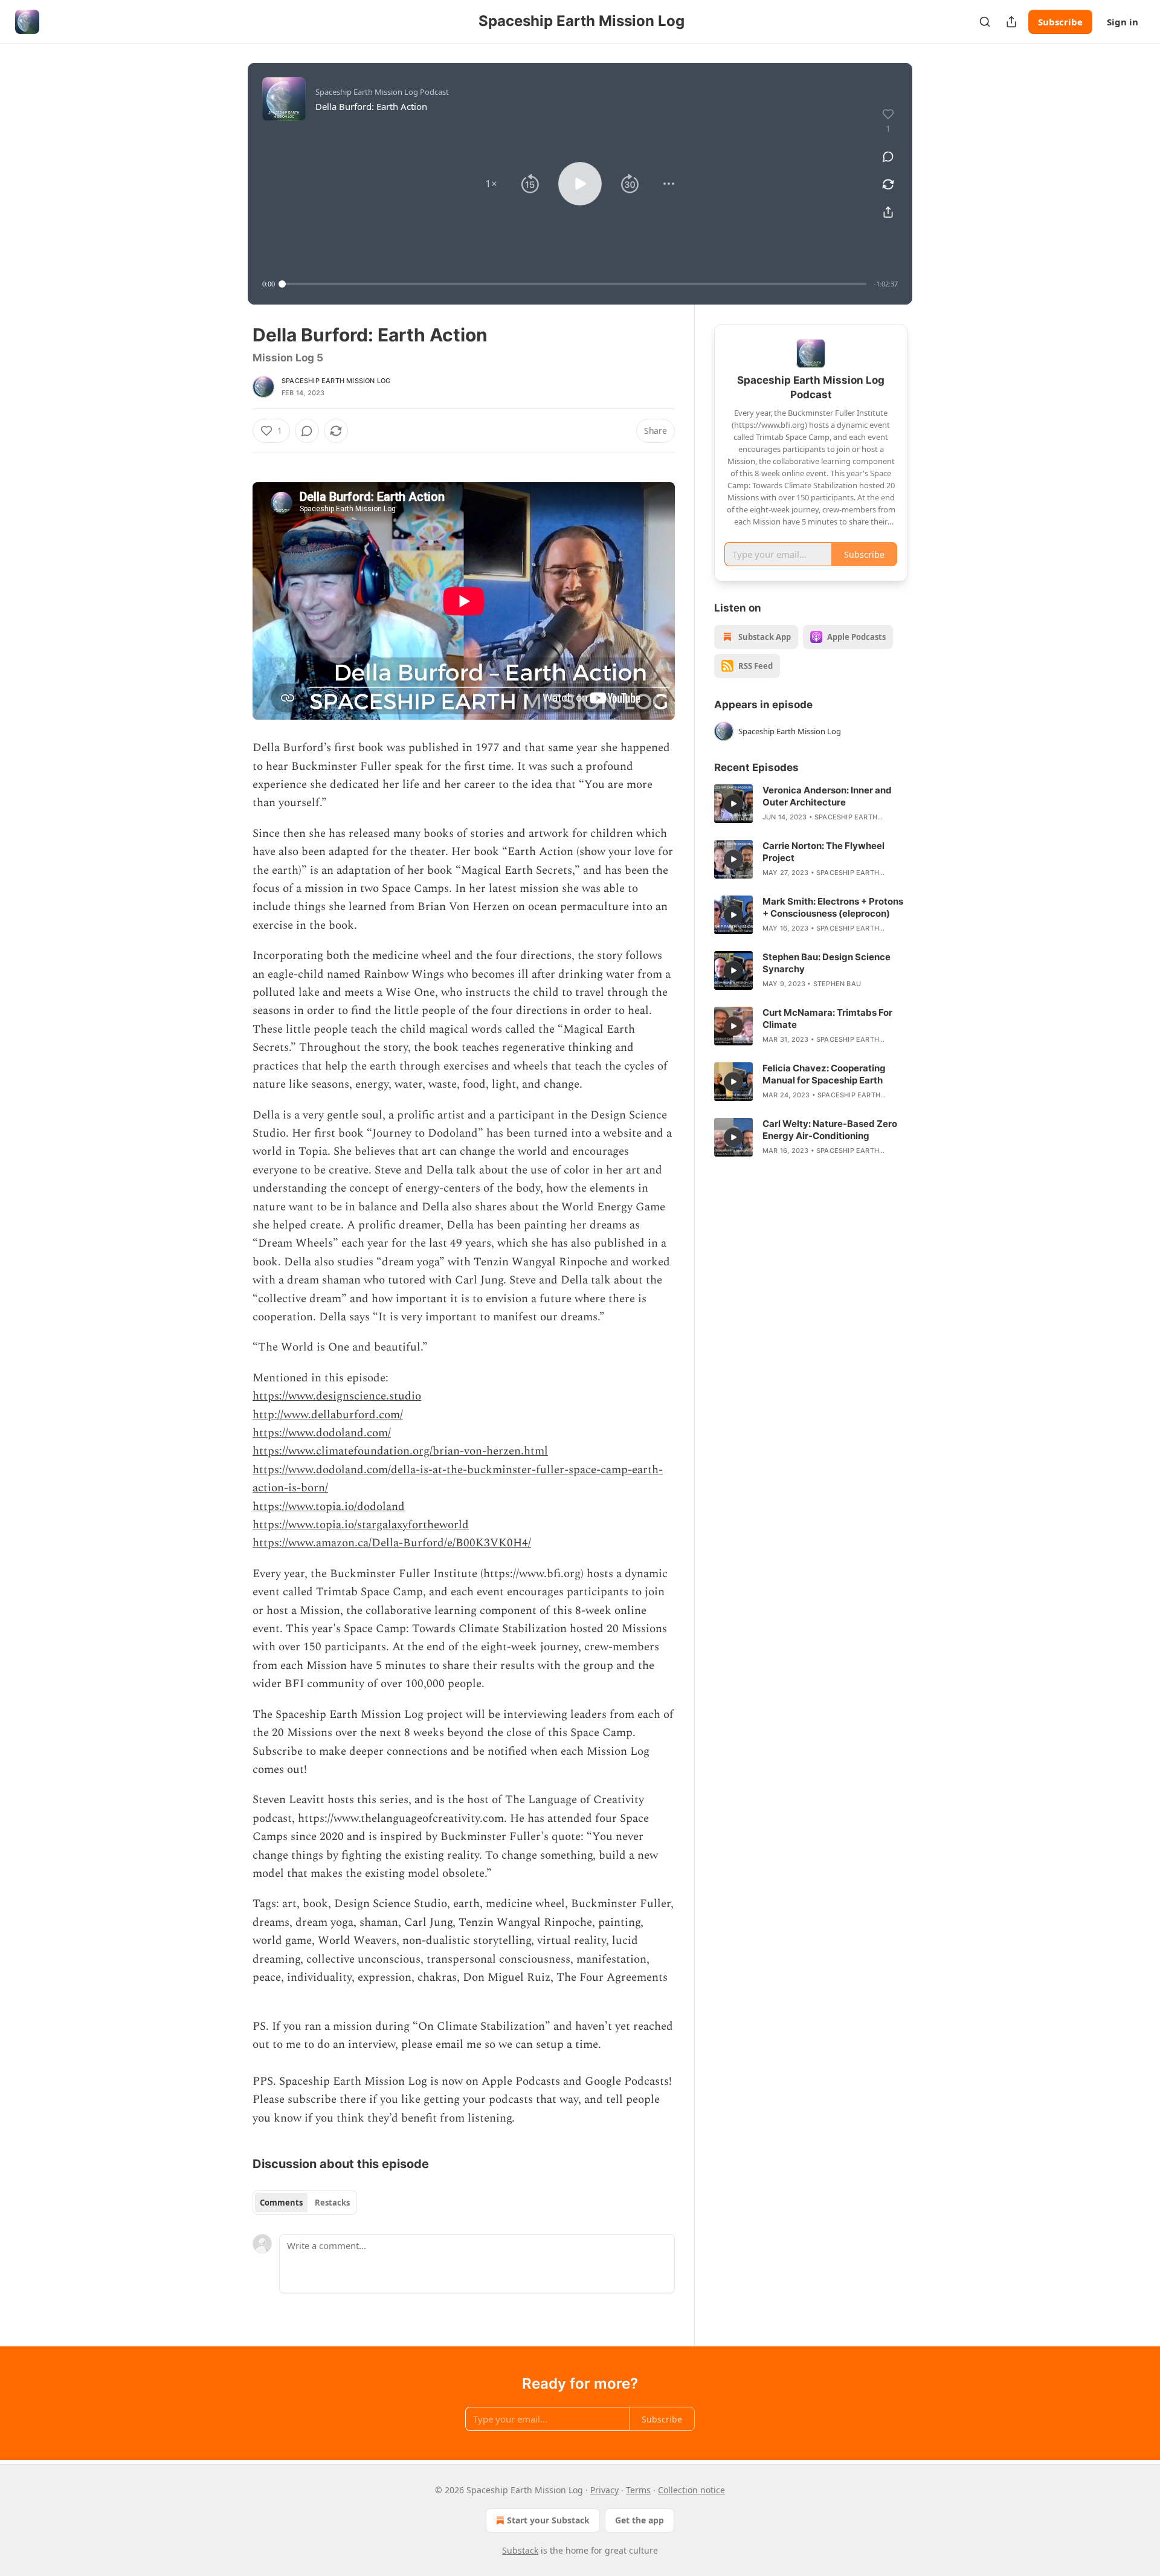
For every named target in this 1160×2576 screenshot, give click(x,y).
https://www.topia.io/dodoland (329, 1507)
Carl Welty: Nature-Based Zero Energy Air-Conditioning (830, 1130)
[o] (733, 804)
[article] (811, 804)
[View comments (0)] (888, 157)
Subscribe (1060, 22)
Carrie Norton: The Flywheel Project (823, 852)
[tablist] (305, 2203)
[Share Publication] (1011, 22)
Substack (520, 2550)
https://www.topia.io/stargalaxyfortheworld (361, 1525)
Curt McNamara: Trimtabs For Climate (827, 1018)
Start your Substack (548, 2520)
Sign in (1123, 22)
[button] (491, 184)
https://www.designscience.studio (337, 1396)
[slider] (574, 284)
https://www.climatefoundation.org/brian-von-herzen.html (400, 1451)
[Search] (985, 22)
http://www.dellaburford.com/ (328, 1415)
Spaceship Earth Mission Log (336, 381)
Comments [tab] (281, 2203)
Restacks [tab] (332, 2203)
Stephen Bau (837, 984)
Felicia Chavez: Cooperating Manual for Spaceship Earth (824, 1074)
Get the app (640, 2520)
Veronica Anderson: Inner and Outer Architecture (827, 796)
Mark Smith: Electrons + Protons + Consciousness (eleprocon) (833, 907)
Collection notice (691, 2490)
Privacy (604, 2490)
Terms (638, 2490)
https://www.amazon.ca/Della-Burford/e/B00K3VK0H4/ (392, 1543)
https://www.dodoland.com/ (322, 1433)
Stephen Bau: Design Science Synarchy (826, 963)
